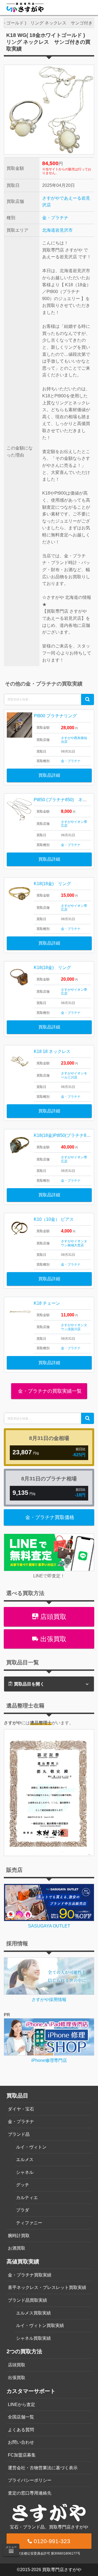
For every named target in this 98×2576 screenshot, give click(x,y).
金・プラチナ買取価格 (50, 1517)
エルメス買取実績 (33, 2313)
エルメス (25, 2160)
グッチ (23, 2185)
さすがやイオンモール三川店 (74, 1075)
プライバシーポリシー (30, 2480)
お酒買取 (17, 2248)
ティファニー (29, 2223)
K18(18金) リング (52, 884)
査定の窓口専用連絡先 (30, 2493)
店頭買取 (52, 1617)
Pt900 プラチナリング (55, 716)
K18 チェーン (47, 1303)
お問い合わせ (21, 2442)
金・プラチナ (55, 218)
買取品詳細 (49, 775)
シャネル (25, 2172)
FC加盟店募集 (22, 2455)
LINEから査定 (22, 2404)
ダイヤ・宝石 (21, 2109)
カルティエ (27, 2198)
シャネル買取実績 (33, 2338)
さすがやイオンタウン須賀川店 (74, 1327)
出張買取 (52, 1639)
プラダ (23, 2210)
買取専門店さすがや (62, 2570)
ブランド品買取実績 (27, 2300)
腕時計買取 (19, 2236)
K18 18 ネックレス (52, 1051)
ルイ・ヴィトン (31, 2147)
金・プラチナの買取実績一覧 (49, 1391)
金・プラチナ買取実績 (30, 2275)
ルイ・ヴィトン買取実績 (40, 2325)
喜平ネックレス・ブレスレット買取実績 (47, 2287)
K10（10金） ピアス (54, 1219)
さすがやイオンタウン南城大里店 (74, 1243)
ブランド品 (19, 2134)
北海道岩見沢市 (57, 230)
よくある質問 (21, 2430)
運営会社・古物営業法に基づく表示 (43, 2468)
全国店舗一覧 (21, 2417)
